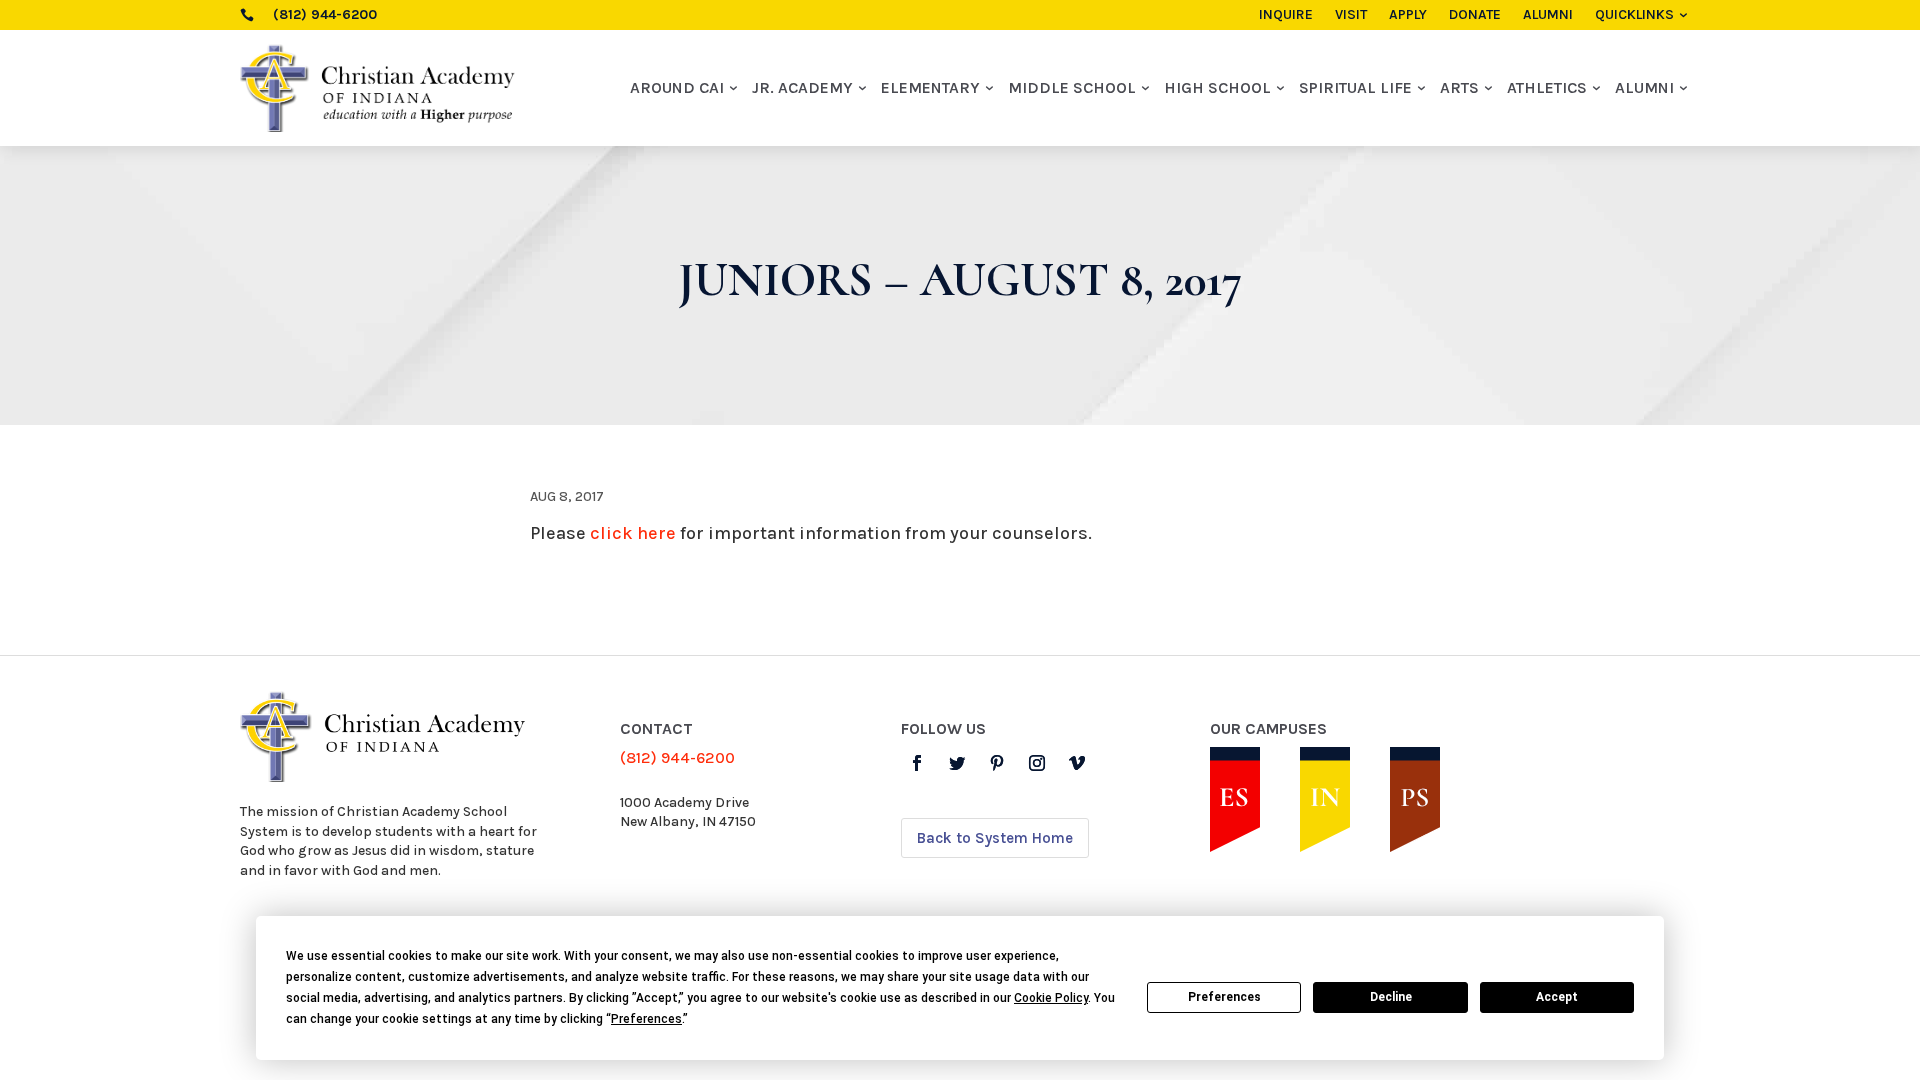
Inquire (1286, 15)
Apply (1408, 15)
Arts (1459, 87)
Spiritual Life (1355, 87)
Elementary (930, 87)
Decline (1391, 997)
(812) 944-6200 (677, 757)
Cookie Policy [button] (1051, 998)
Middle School (1072, 87)
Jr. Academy (802, 87)
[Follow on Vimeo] (1077, 763)
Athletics (1547, 87)
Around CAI (677, 87)
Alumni (1548, 15)
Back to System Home (995, 838)
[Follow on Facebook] (917, 763)
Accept (1557, 997)
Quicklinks (1634, 15)
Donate (1475, 15)
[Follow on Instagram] (1037, 763)
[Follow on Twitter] (957, 763)
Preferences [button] (646, 1019)
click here (633, 533)
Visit (1351, 15)
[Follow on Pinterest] (997, 763)
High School (1217, 87)
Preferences (1224, 997)
